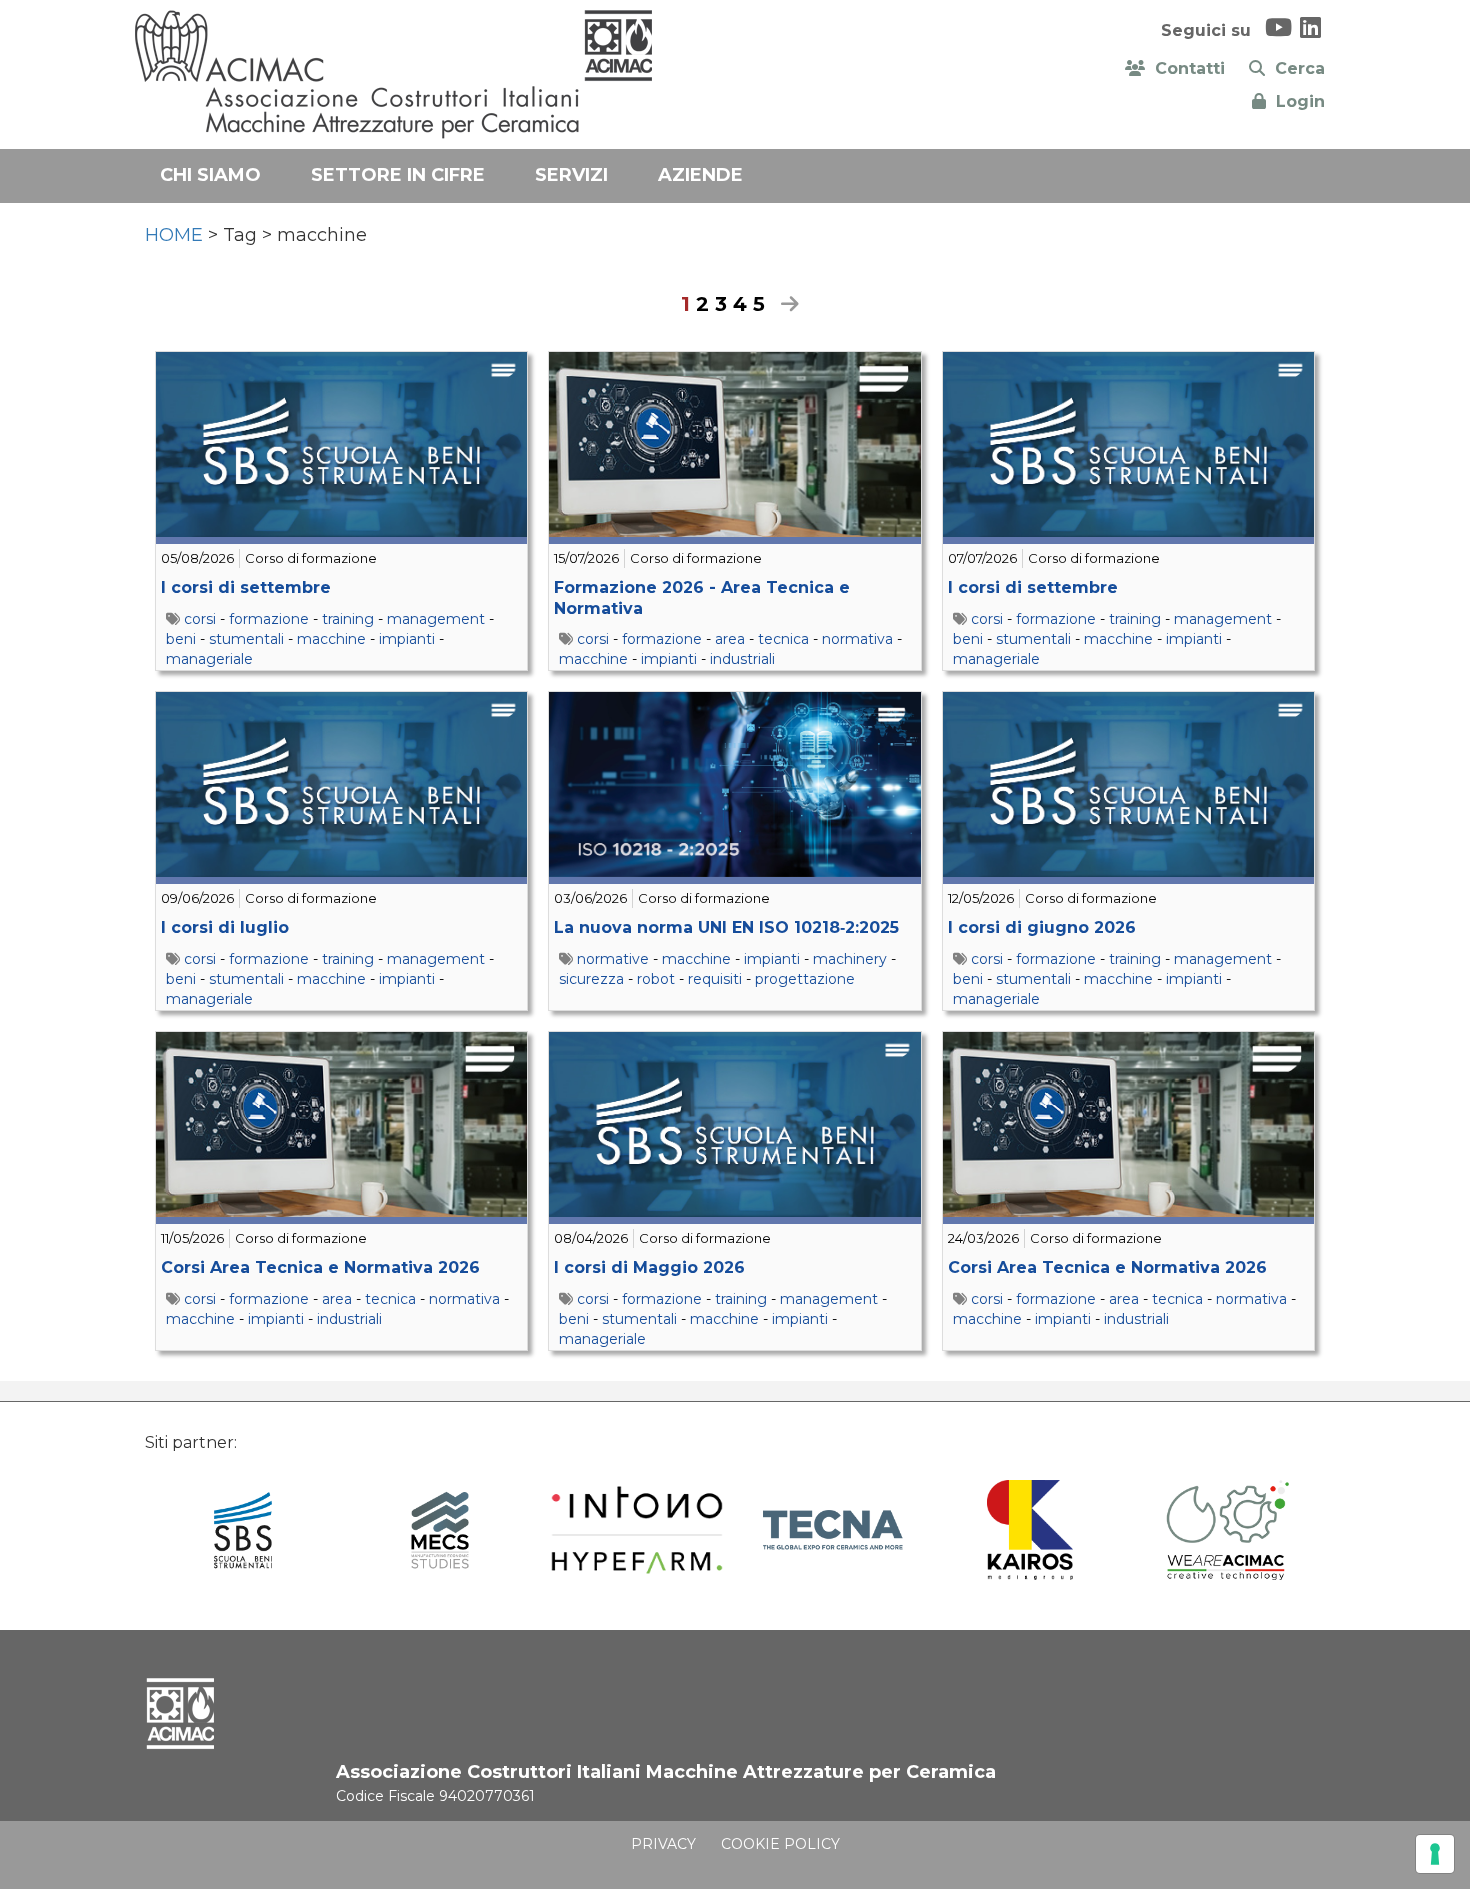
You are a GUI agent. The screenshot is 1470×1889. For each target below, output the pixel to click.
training (348, 619)
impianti (407, 639)
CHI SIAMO (210, 175)
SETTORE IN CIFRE (398, 175)
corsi (200, 619)
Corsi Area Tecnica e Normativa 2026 (320, 1267)
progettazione (805, 979)
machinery (850, 959)
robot (656, 979)
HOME (174, 235)
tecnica (783, 639)
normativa (857, 639)
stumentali (246, 639)
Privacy (663, 1844)
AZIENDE (700, 175)
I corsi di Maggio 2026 (649, 1267)
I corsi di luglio (225, 927)
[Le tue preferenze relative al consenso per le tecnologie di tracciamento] (1435, 1854)
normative (613, 959)
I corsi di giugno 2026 (1042, 927)
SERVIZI (571, 175)
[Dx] (785, 304)
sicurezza (591, 979)
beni (181, 639)
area (730, 639)
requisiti (715, 979)
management (436, 619)
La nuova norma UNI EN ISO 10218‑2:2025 (726, 927)
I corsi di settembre (246, 587)
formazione (269, 619)
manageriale (209, 659)
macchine (331, 639)
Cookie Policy (780, 1844)
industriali (742, 659)
